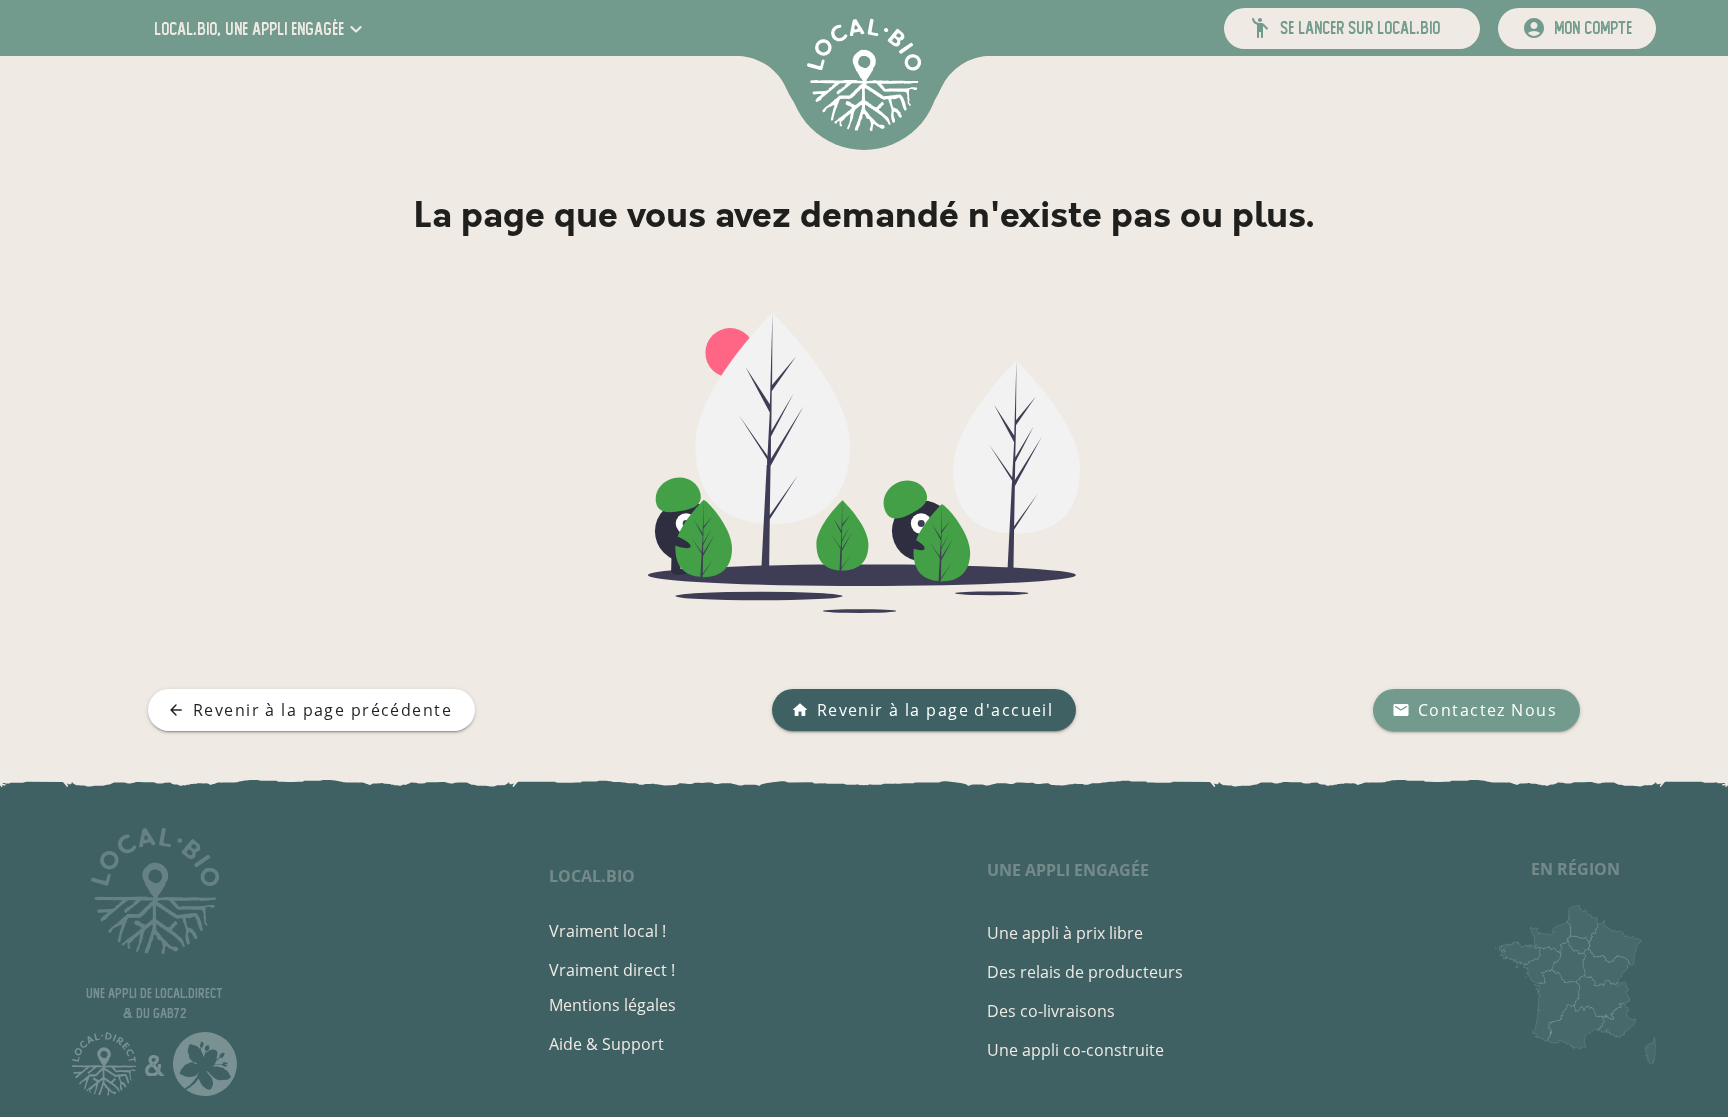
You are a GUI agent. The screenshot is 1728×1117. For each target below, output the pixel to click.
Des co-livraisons (1051, 1011)
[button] (260, 28)
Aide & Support (606, 1044)
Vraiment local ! (607, 931)
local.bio (592, 876)
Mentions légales (612, 1005)
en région (1575, 869)
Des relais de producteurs (1085, 972)
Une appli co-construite (1075, 1050)
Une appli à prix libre (1065, 933)
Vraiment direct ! (612, 970)
